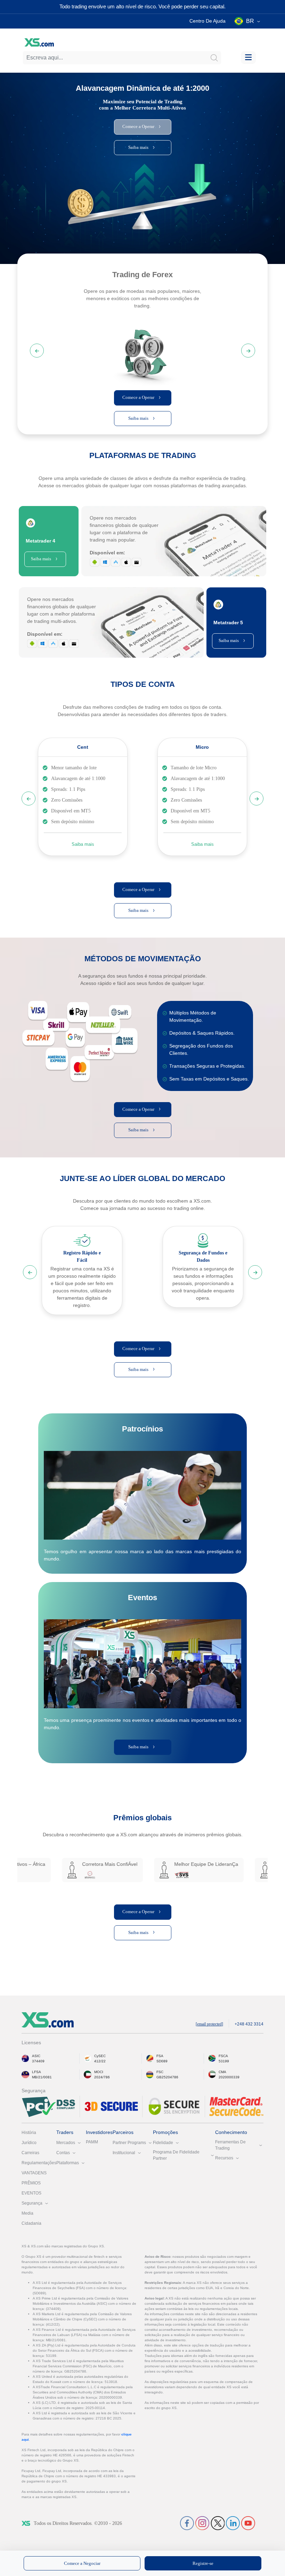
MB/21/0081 (42, 2077)
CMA (222, 2072)
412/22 (100, 2061)
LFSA (36, 2072)
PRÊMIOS (31, 2183)
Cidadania (31, 2223)
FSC (160, 2072)
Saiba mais (83, 844)
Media (27, 2213)
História (29, 2133)
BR (250, 21)
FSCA (223, 2056)
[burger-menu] (248, 58)
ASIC (36, 2056)
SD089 (162, 2061)
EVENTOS (31, 2193)
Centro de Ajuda (207, 21)
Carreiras (30, 2153)
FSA (160, 2056)
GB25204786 (167, 2077)
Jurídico (29, 2143)
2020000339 (229, 2077)
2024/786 (102, 2077)
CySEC (100, 2056)
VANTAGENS (34, 2173)
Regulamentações (39, 2163)
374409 (38, 2061)
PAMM (92, 2142)
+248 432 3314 (249, 2024)
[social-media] (187, 2523)
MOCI (99, 2072)
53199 (224, 2061)
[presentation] (142, 350)
